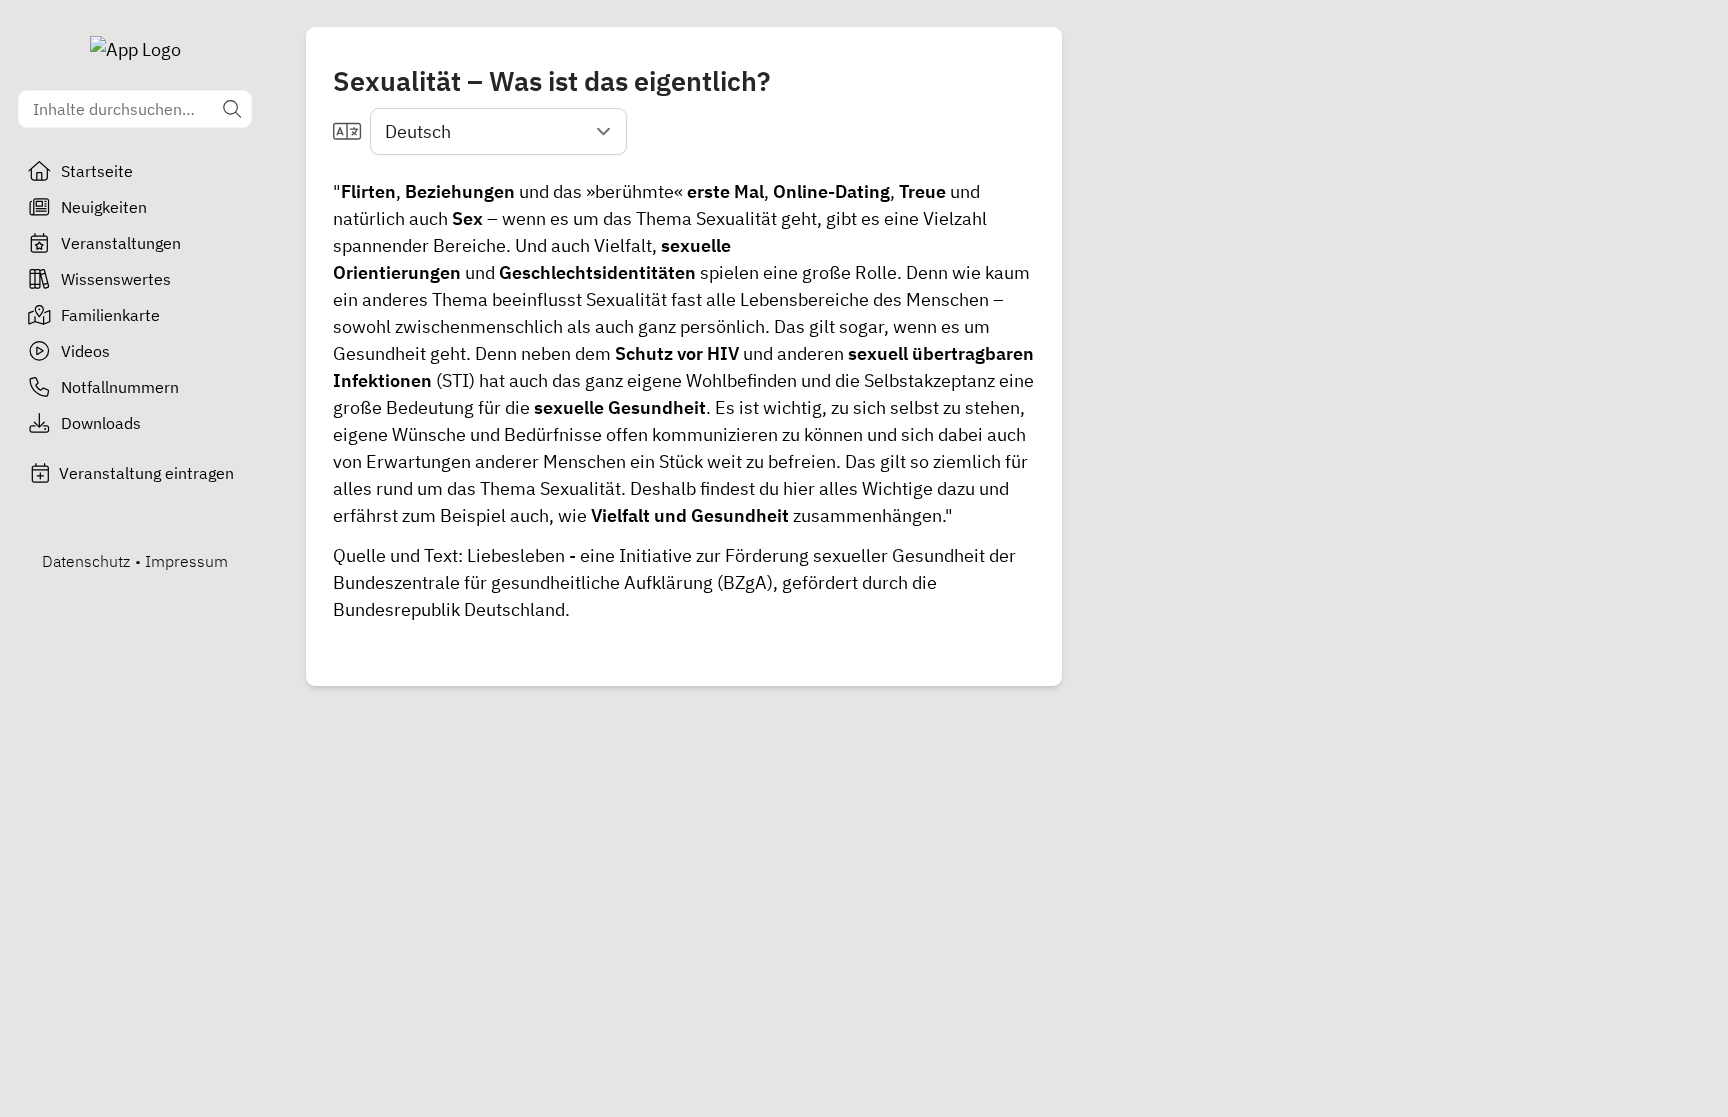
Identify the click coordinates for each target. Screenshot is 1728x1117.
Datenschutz (86, 561)
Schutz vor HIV (677, 353)
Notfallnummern (120, 387)
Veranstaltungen (121, 243)
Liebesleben (516, 555)
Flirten (368, 191)
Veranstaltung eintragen (146, 473)
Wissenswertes (116, 279)
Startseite (97, 171)
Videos (85, 351)
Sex (467, 218)
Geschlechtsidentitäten (597, 272)
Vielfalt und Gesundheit (690, 515)
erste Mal (725, 191)
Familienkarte (110, 315)
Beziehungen (460, 191)
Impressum (186, 561)
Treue (922, 191)
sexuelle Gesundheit (620, 407)
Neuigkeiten (104, 207)
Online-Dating (831, 191)
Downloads (101, 423)
